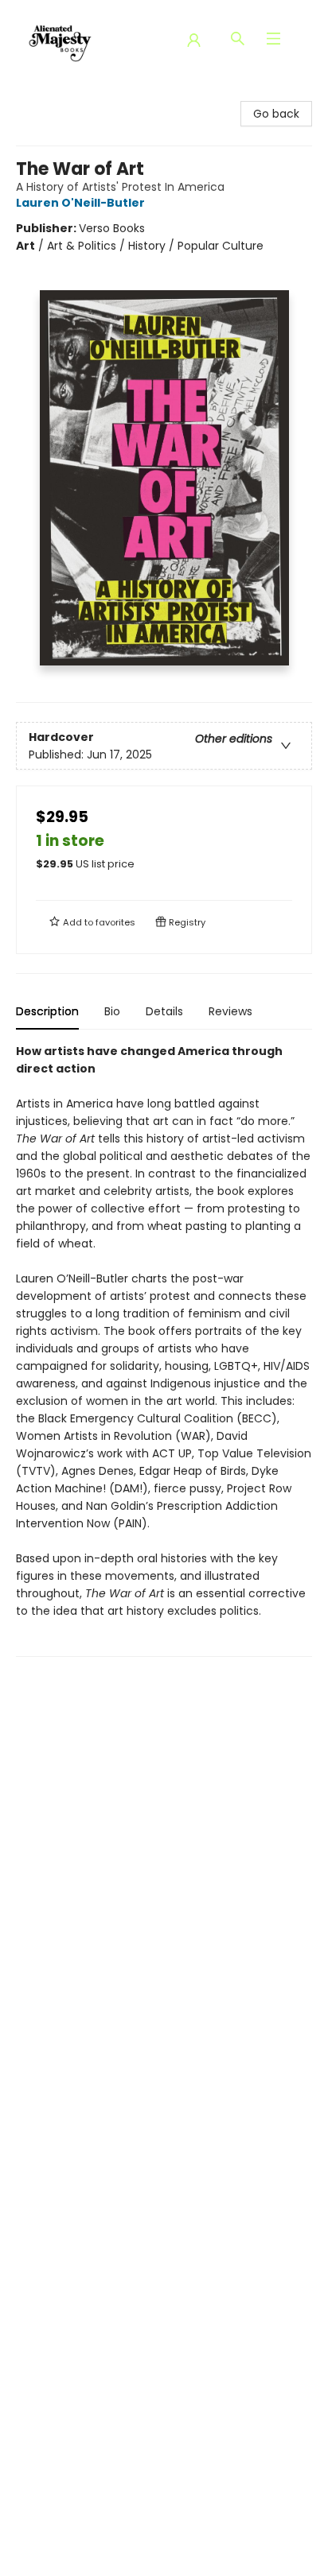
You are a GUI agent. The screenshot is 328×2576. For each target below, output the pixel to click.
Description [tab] (47, 1011)
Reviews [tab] (230, 1011)
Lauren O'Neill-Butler (80, 203)
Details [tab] (164, 1011)
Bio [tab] (112, 1011)
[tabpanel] (164, 1350)
